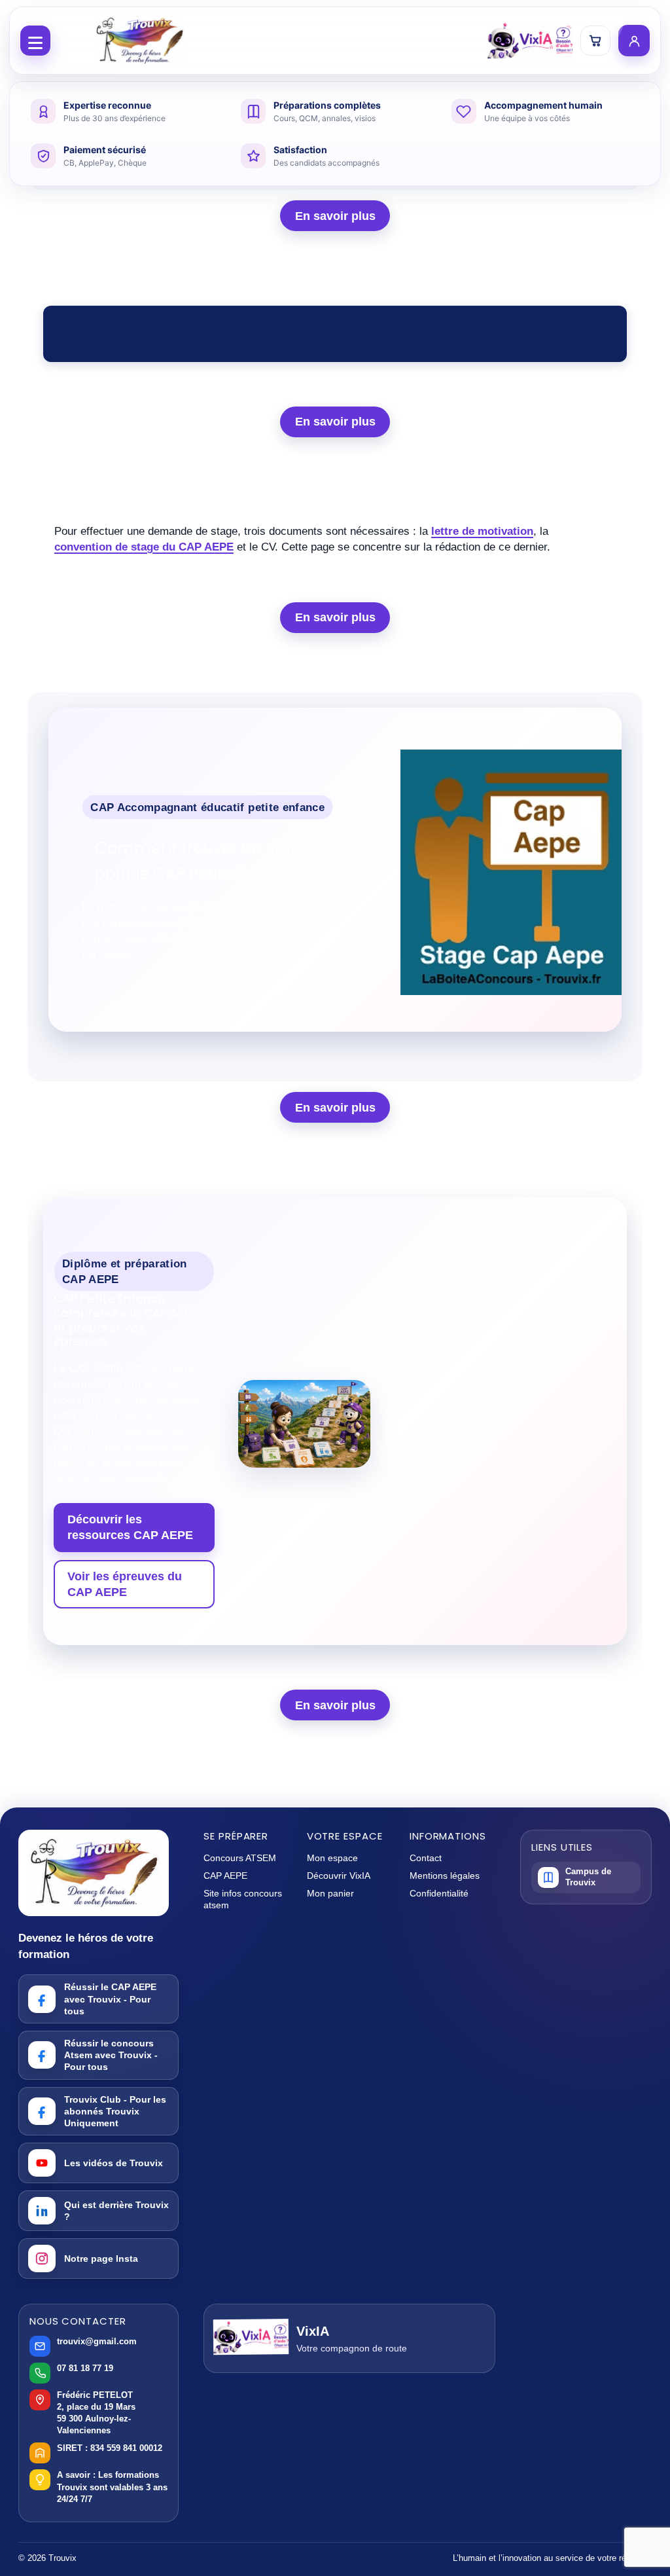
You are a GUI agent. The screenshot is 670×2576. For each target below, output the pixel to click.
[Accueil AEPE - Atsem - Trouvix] (139, 41)
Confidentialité (439, 1893)
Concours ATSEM (240, 1858)
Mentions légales (445, 1876)
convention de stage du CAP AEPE (144, 547)
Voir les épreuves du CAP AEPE (125, 1584)
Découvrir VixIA (339, 1876)
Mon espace (332, 1858)
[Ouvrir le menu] (35, 41)
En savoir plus (335, 216)
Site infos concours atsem (243, 1899)
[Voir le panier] (595, 41)
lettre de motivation (482, 531)
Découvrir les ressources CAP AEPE (130, 1527)
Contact (426, 1858)
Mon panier (330, 1893)
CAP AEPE (225, 1876)
